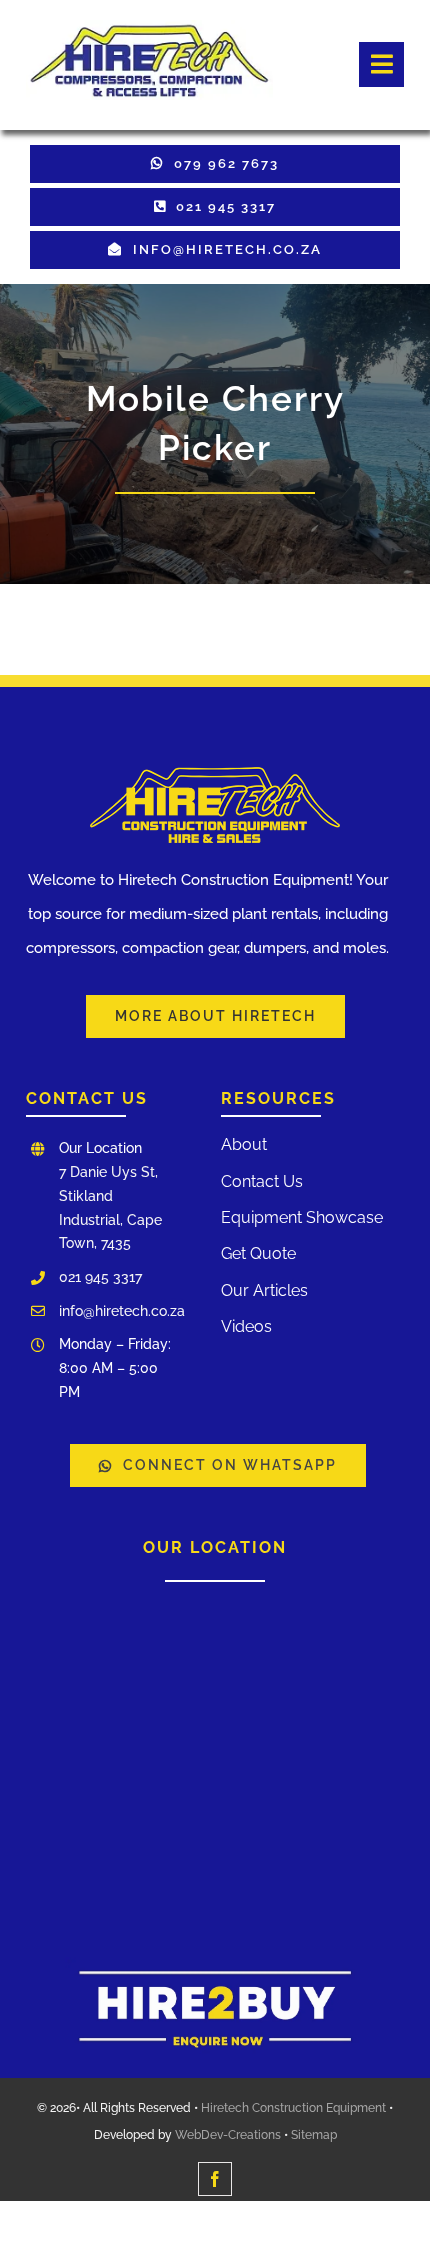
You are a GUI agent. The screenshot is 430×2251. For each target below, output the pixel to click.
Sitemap (314, 2135)
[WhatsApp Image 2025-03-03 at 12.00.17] (215, 1964)
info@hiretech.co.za (122, 1311)
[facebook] (215, 2179)
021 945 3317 (100, 1277)
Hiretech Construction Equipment (293, 2108)
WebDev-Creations (228, 2135)
